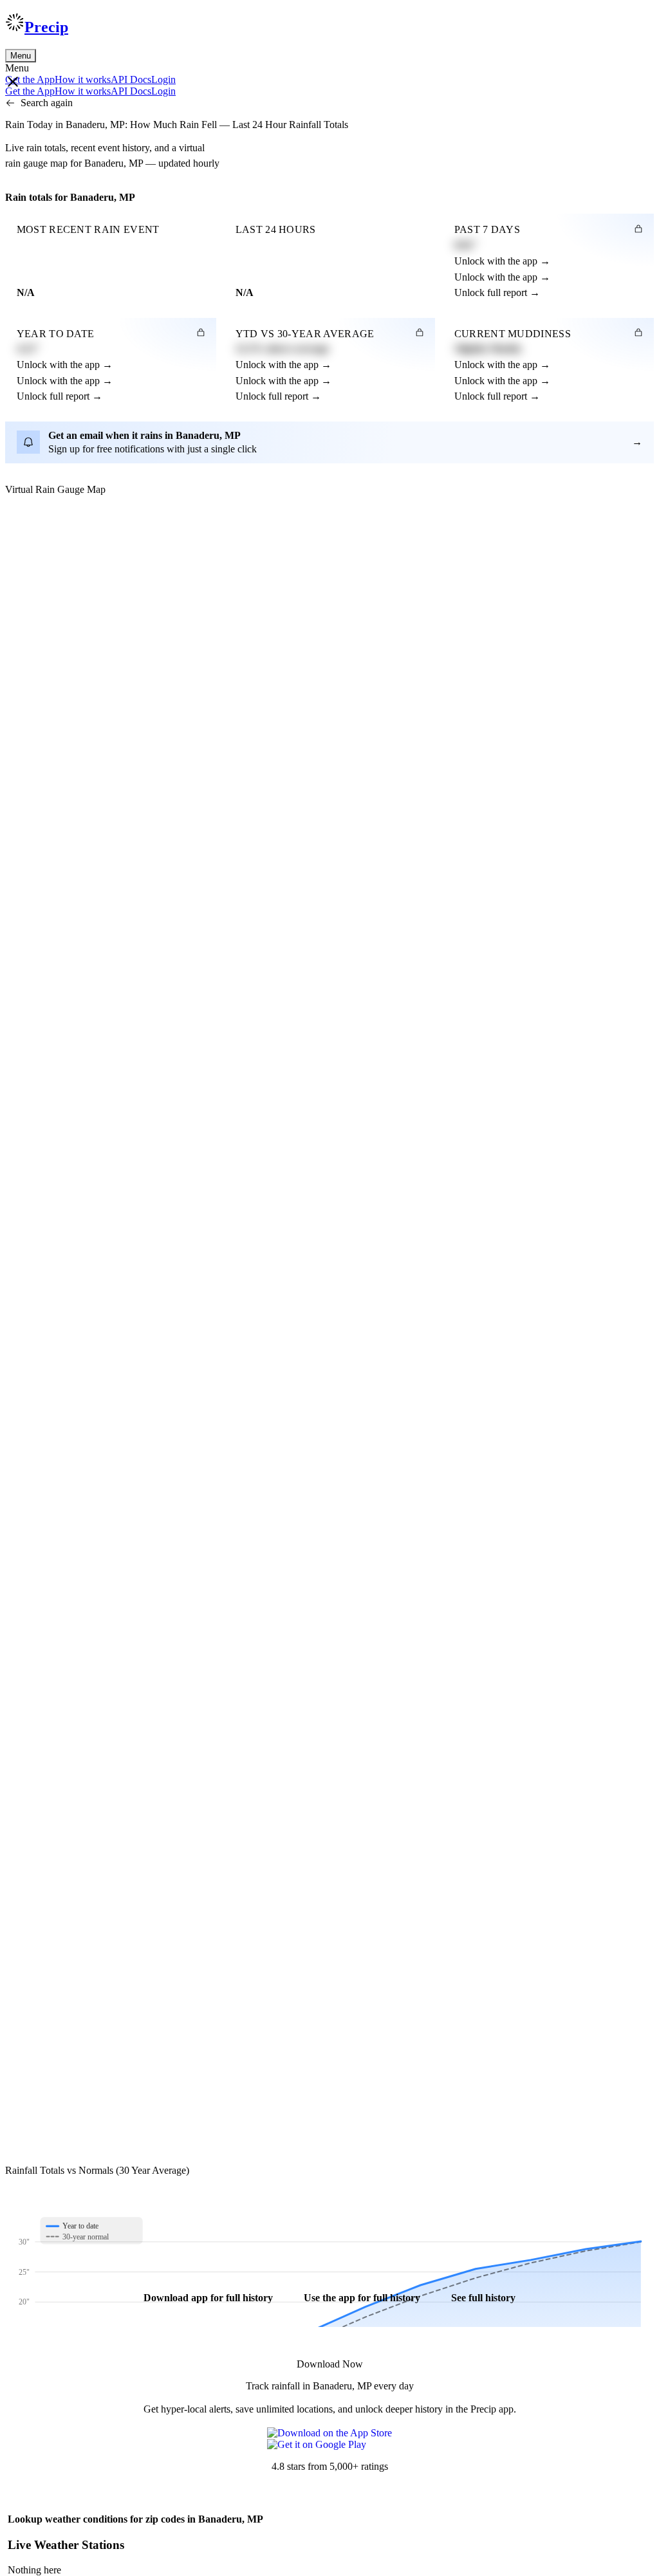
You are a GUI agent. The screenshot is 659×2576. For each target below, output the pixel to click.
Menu (21, 56)
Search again (47, 103)
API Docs (131, 79)
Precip (46, 27)
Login (163, 79)
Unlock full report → (497, 292)
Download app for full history (208, 2298)
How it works (83, 79)
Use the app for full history (362, 2298)
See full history (483, 2298)
